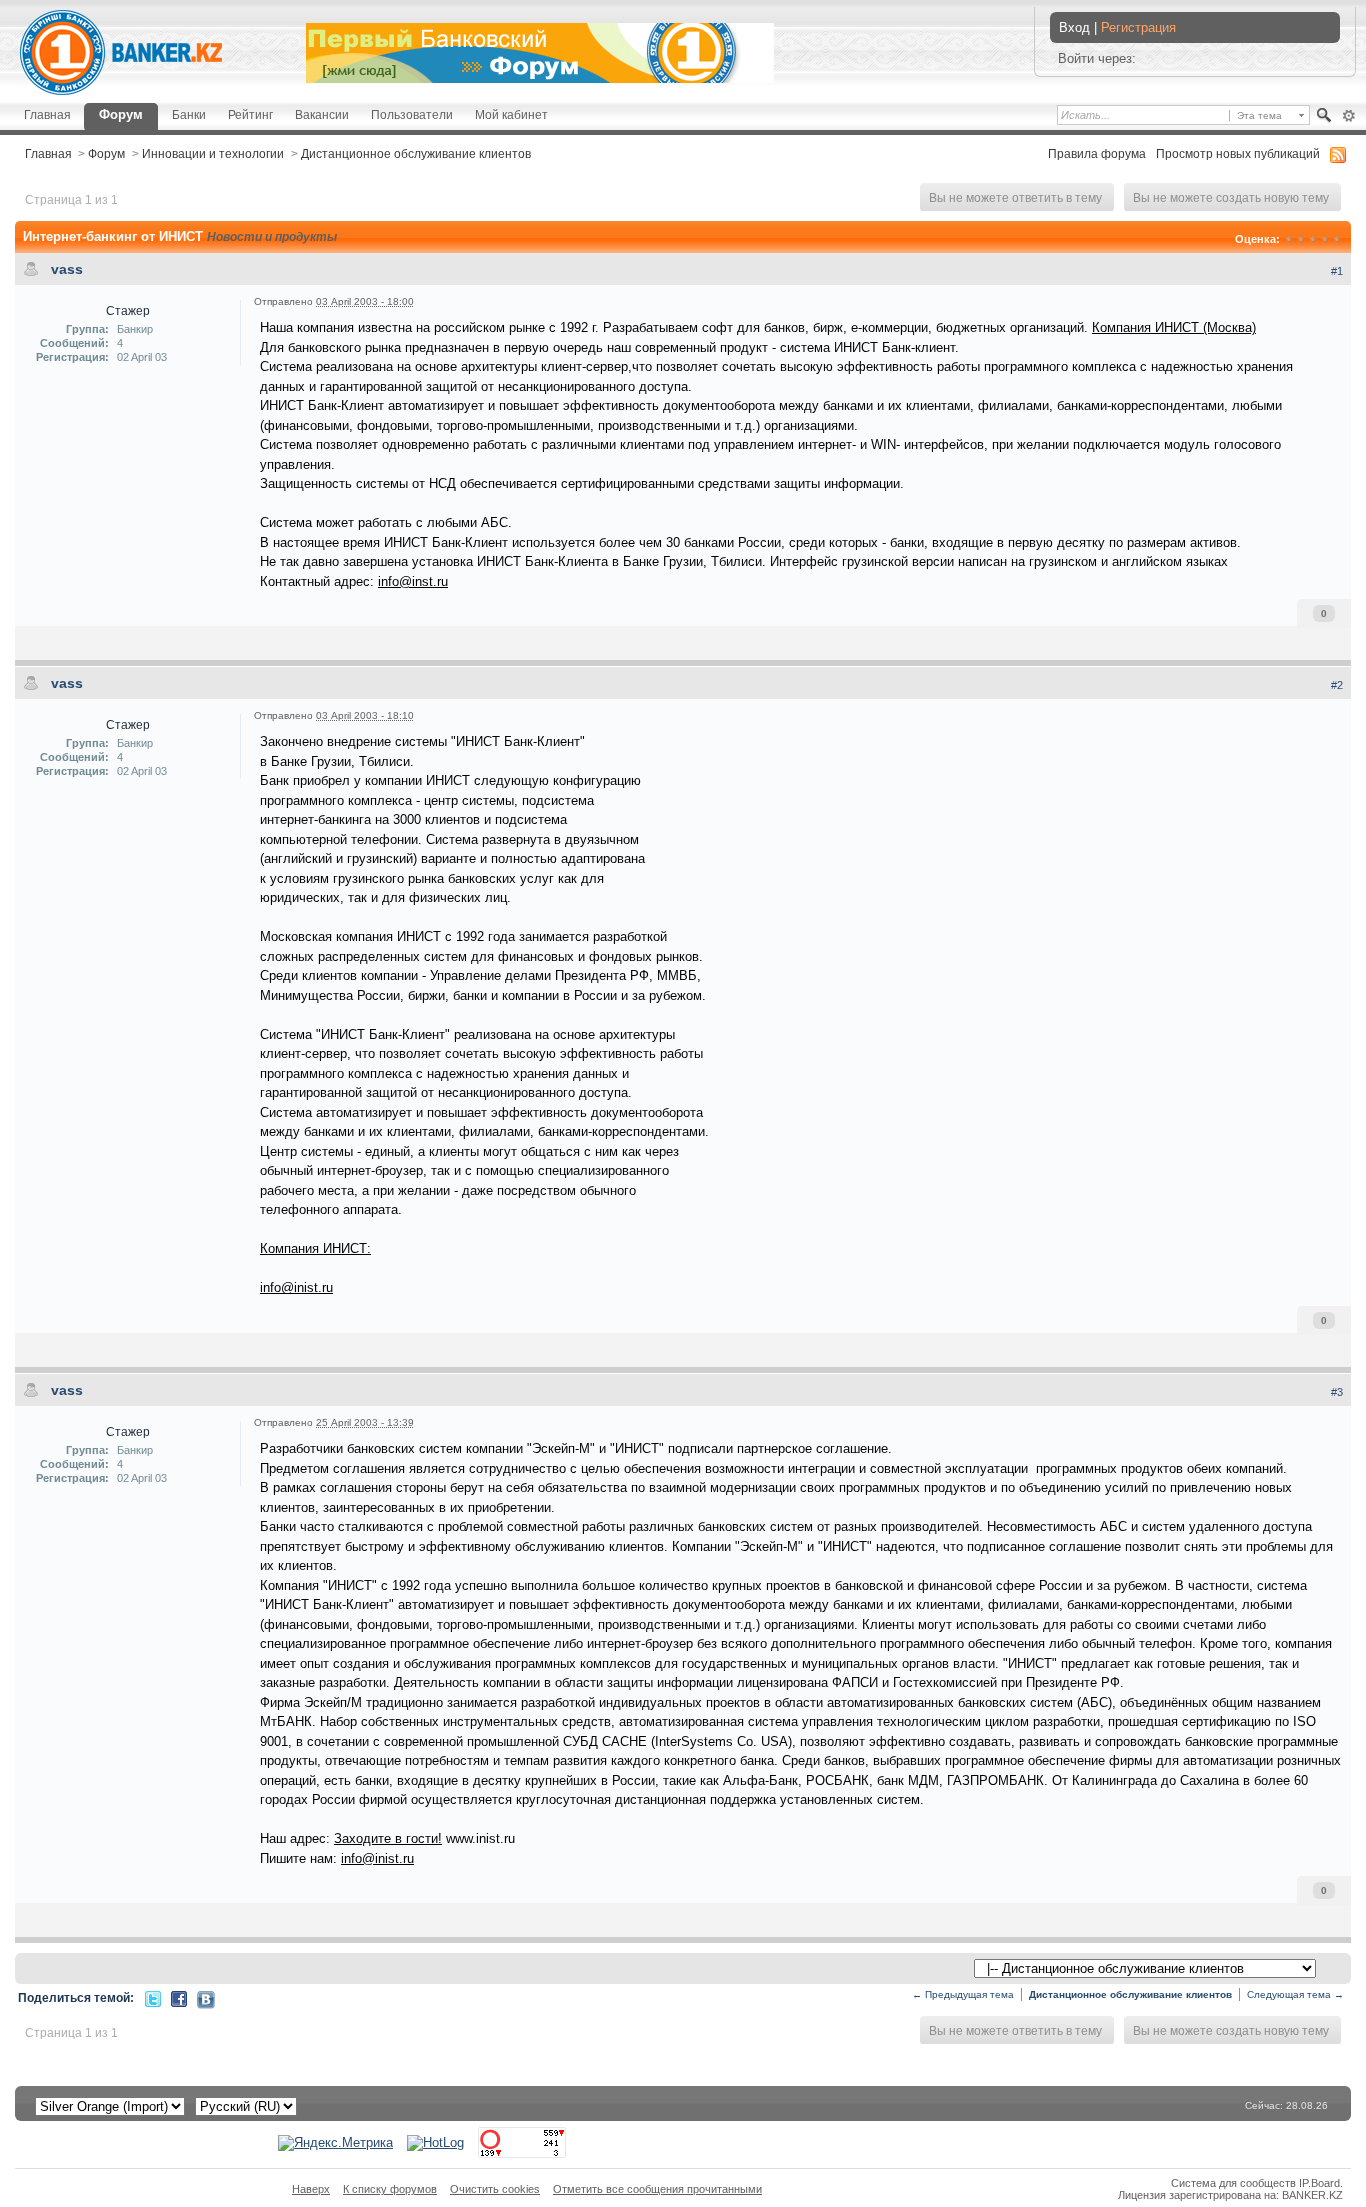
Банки (189, 114)
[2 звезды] (1301, 239)
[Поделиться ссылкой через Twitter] (153, 1997)
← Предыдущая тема (963, 1994)
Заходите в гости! (388, 1838)
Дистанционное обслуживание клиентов (416, 153)
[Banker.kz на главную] (121, 52)
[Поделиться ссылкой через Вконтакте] (206, 1998)
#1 (1337, 271)
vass (67, 269)
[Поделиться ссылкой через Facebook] (179, 1997)
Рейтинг (250, 114)
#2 (1337, 685)
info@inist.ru (296, 1287)
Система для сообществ (1233, 2183)
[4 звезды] (1325, 239)
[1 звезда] (1289, 239)
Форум (121, 114)
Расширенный (1348, 116)
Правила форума (1097, 153)
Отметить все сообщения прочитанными (657, 2189)
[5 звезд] (1337, 239)
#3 (1337, 1392)
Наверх (311, 2189)
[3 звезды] (1313, 239)
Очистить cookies (495, 2189)
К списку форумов (390, 2189)
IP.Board (1319, 2183)
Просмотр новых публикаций (1238, 153)
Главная (47, 114)
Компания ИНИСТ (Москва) (1174, 327)
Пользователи (412, 114)
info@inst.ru (413, 581)
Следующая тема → (1295, 1994)
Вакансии (322, 114)
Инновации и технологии (213, 153)
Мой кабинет (511, 114)
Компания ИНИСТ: (315, 1248)
